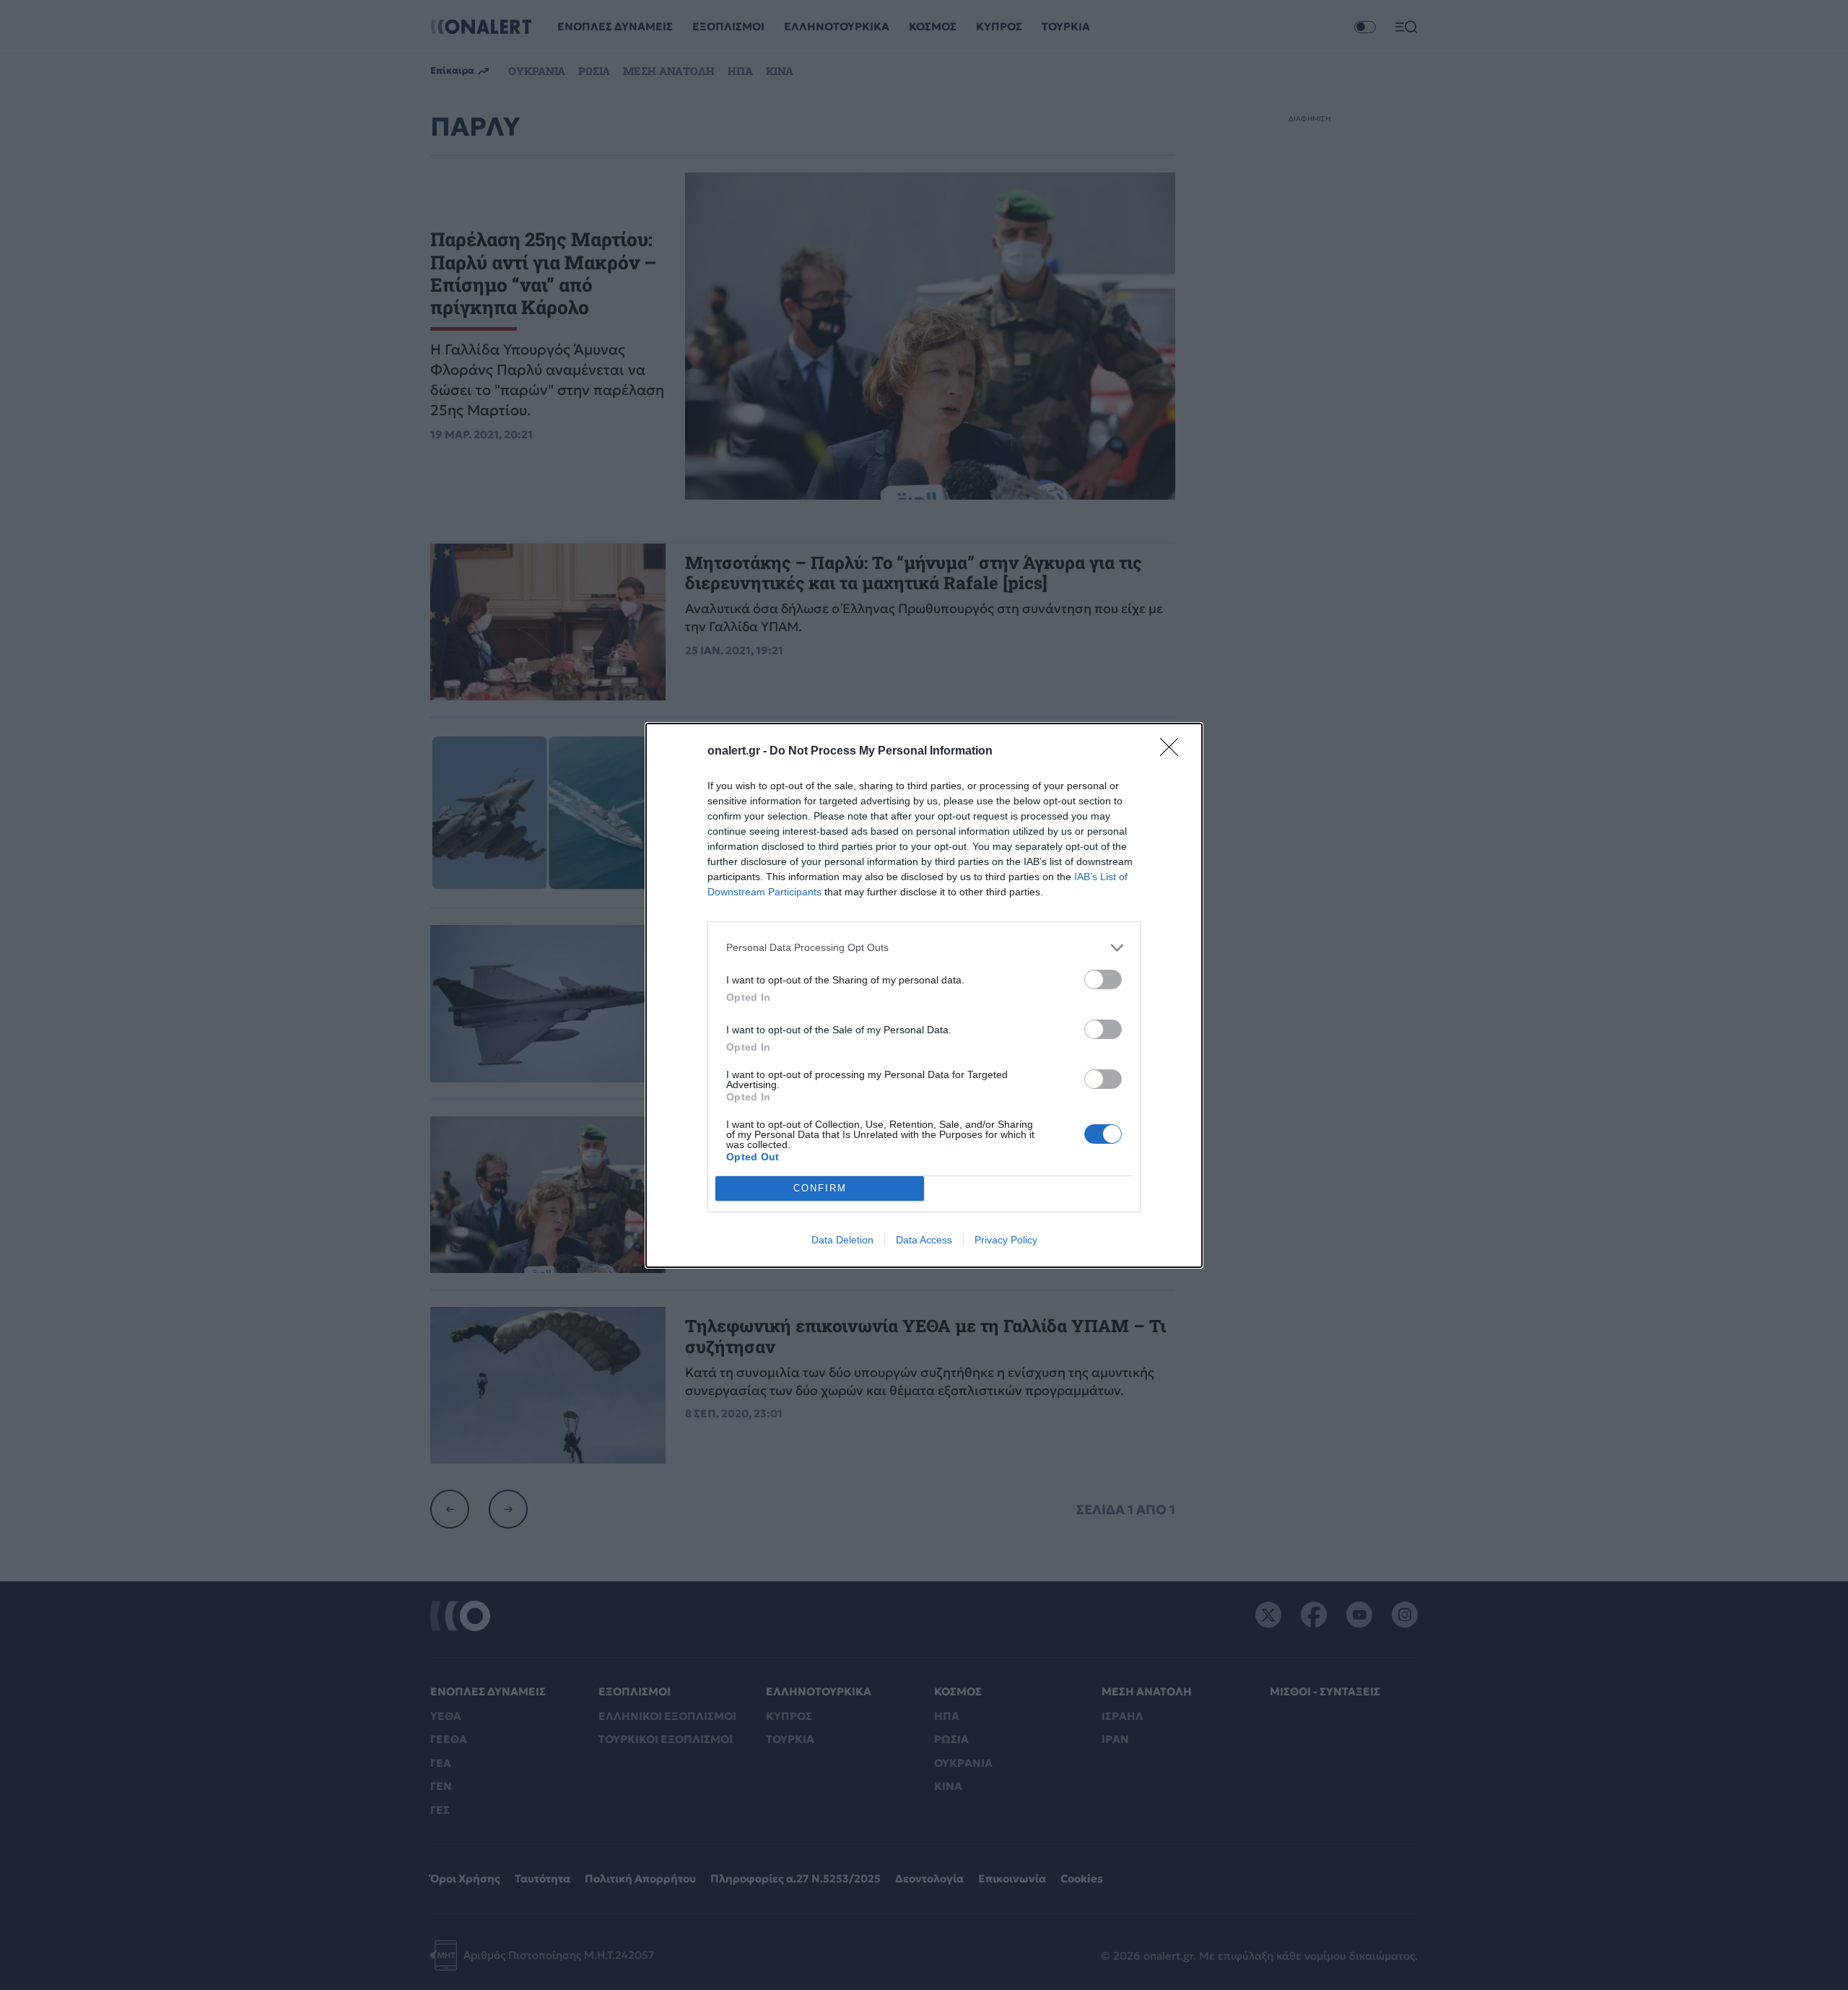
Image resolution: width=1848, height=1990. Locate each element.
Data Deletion (842, 1240)
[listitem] (924, 948)
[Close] (1174, 752)
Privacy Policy (1006, 1240)
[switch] (1103, 979)
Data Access (924, 1240)
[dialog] (924, 995)
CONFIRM (820, 1188)
